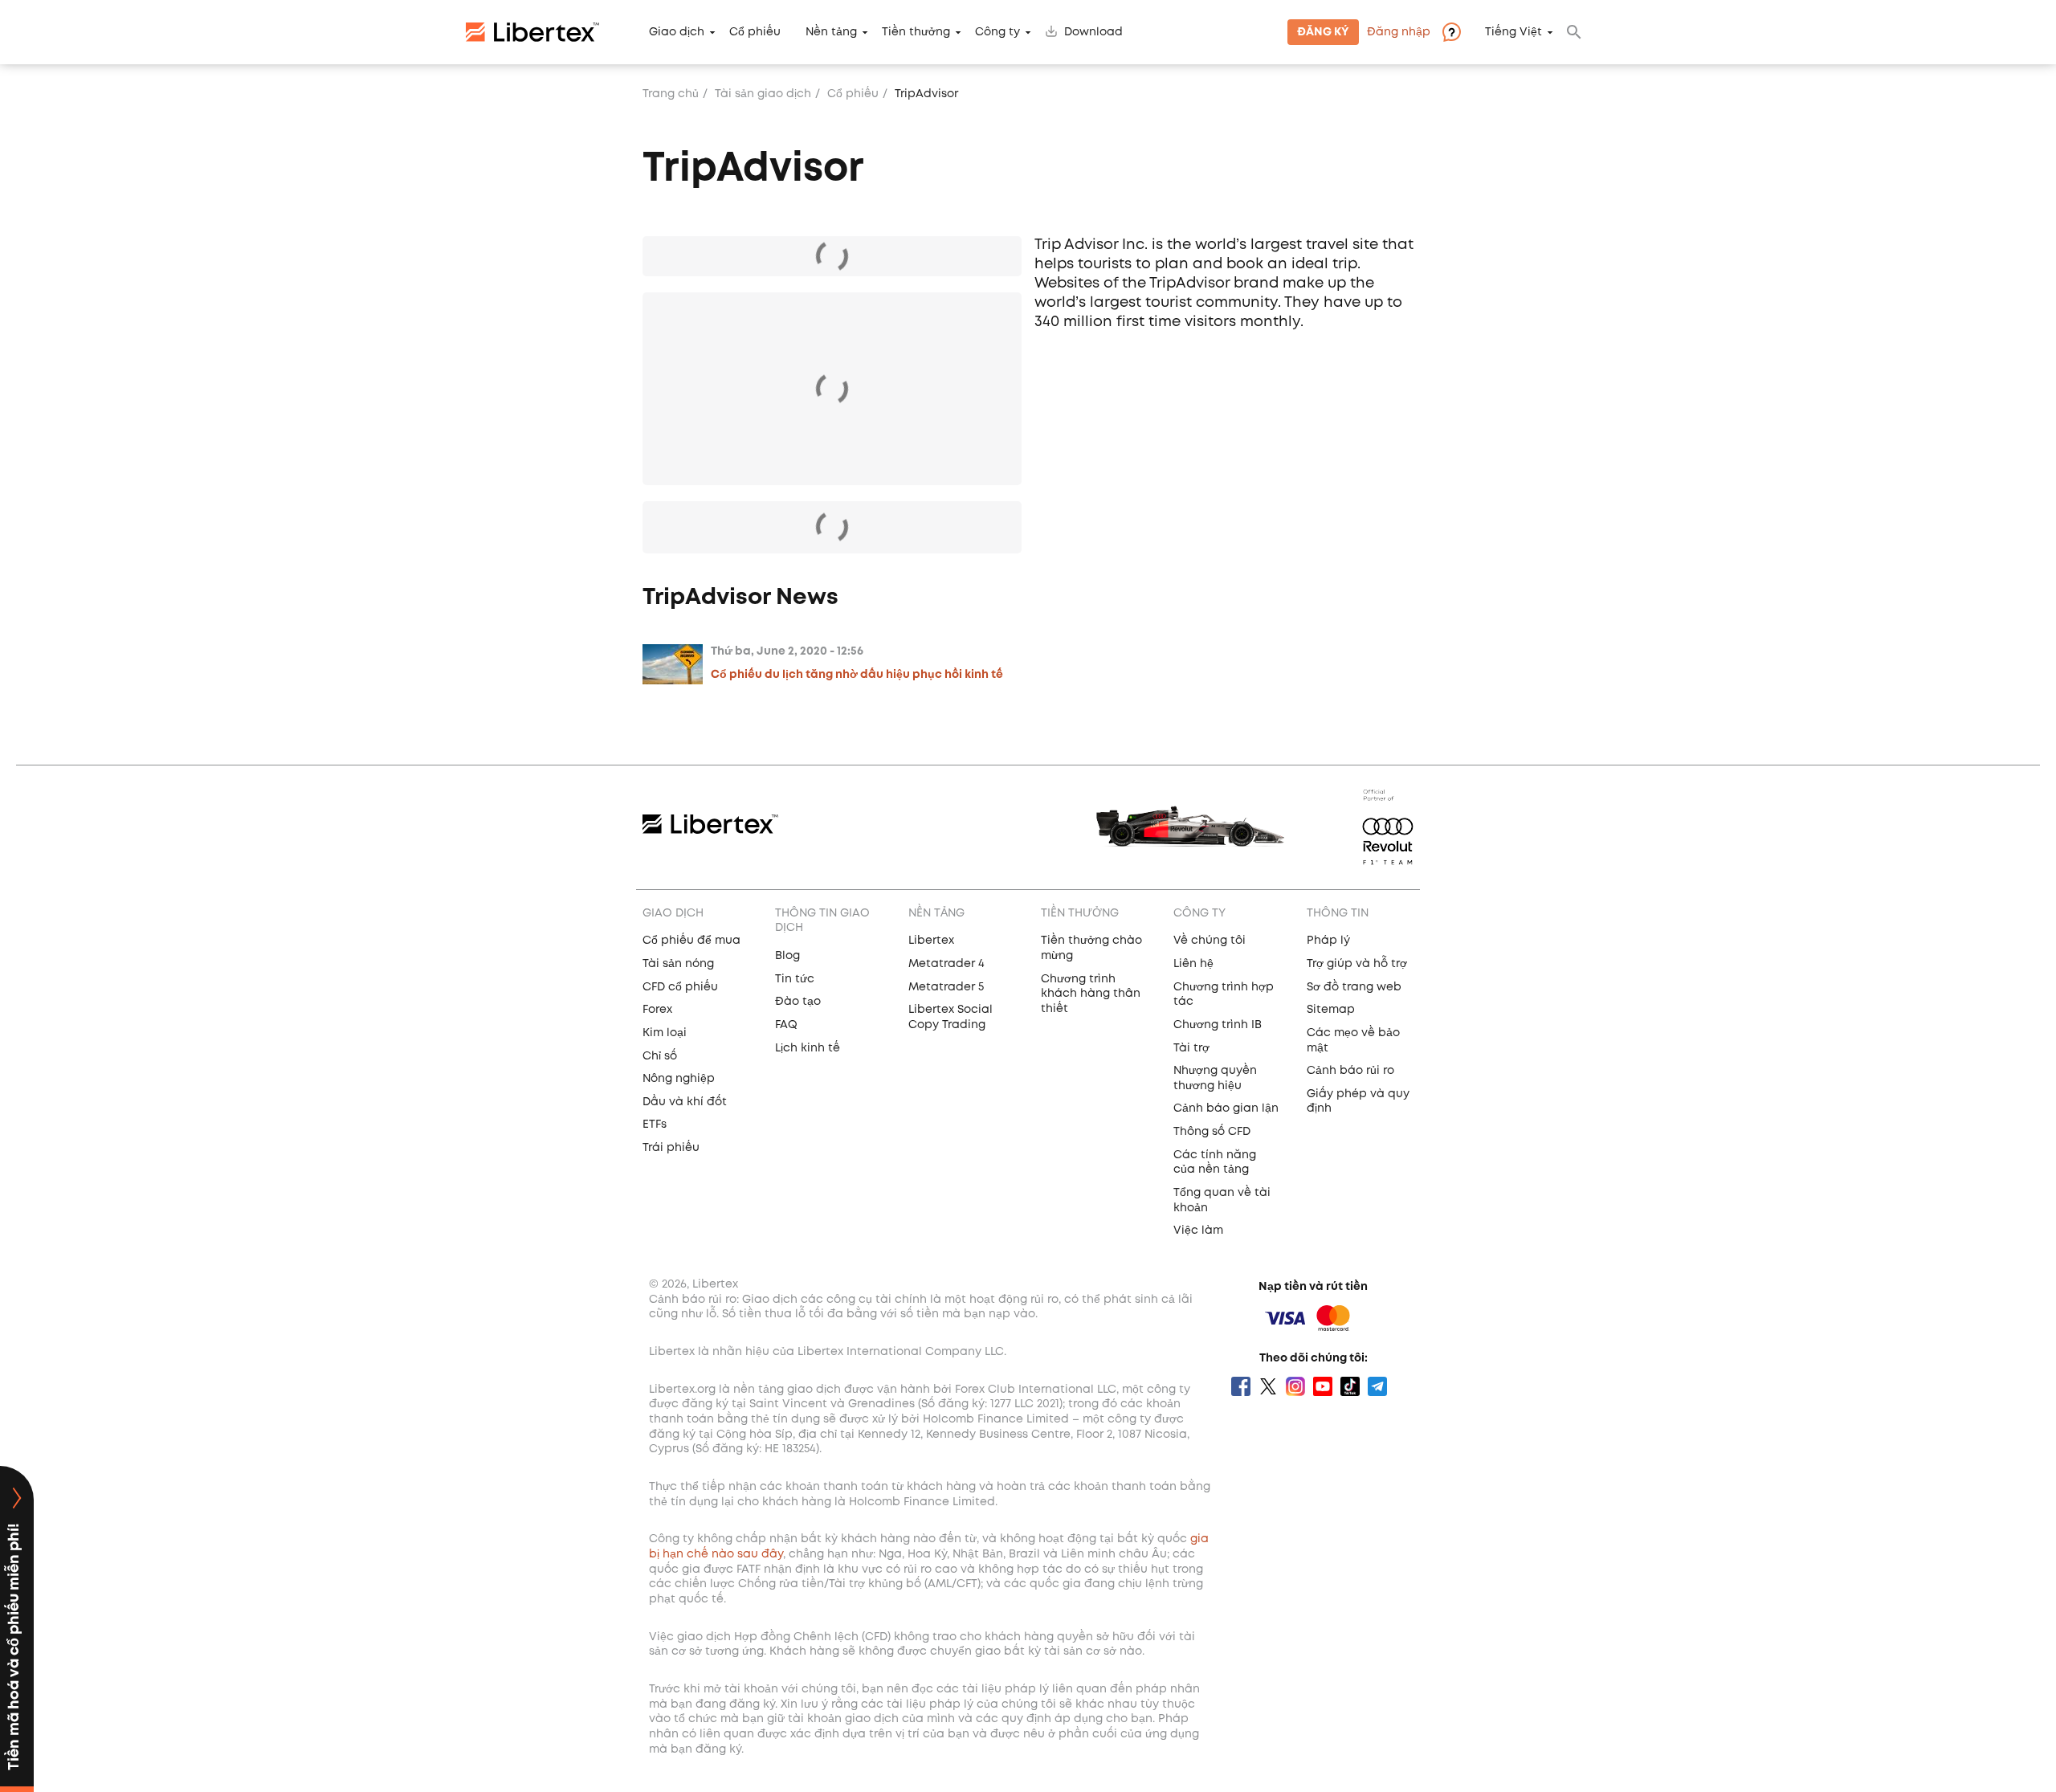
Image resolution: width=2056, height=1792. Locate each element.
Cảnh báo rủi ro (1350, 1071)
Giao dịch (677, 32)
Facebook (1241, 1386)
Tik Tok (1350, 1386)
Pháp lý (1328, 941)
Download (1093, 32)
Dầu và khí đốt (685, 1102)
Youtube (1323, 1386)
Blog (787, 956)
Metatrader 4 (946, 964)
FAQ (786, 1025)
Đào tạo (798, 1002)
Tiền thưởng (916, 32)
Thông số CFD (1212, 1132)
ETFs (655, 1125)
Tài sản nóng (678, 964)
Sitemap (1331, 1010)
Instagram (1295, 1386)
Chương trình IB (1218, 1025)
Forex (657, 1010)
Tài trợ (1191, 1048)
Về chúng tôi (1210, 941)
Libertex (931, 941)
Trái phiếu (671, 1148)
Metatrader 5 (946, 987)
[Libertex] (532, 32)
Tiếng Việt (1513, 32)
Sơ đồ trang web (1354, 987)
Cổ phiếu (755, 32)
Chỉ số (660, 1056)
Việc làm (1198, 1231)
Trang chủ (671, 94)
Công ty (997, 32)
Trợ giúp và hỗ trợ (1357, 964)
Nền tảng (831, 32)
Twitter (1268, 1386)
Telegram (1377, 1386)
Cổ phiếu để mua (691, 941)
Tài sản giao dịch (763, 94)
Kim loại (665, 1033)
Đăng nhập (1399, 32)
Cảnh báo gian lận (1226, 1108)
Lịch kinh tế (808, 1048)
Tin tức (795, 979)
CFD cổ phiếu (680, 987)
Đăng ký (1323, 32)
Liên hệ (1193, 964)
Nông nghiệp (679, 1079)
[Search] (1574, 32)
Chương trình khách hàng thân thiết (1091, 994)
